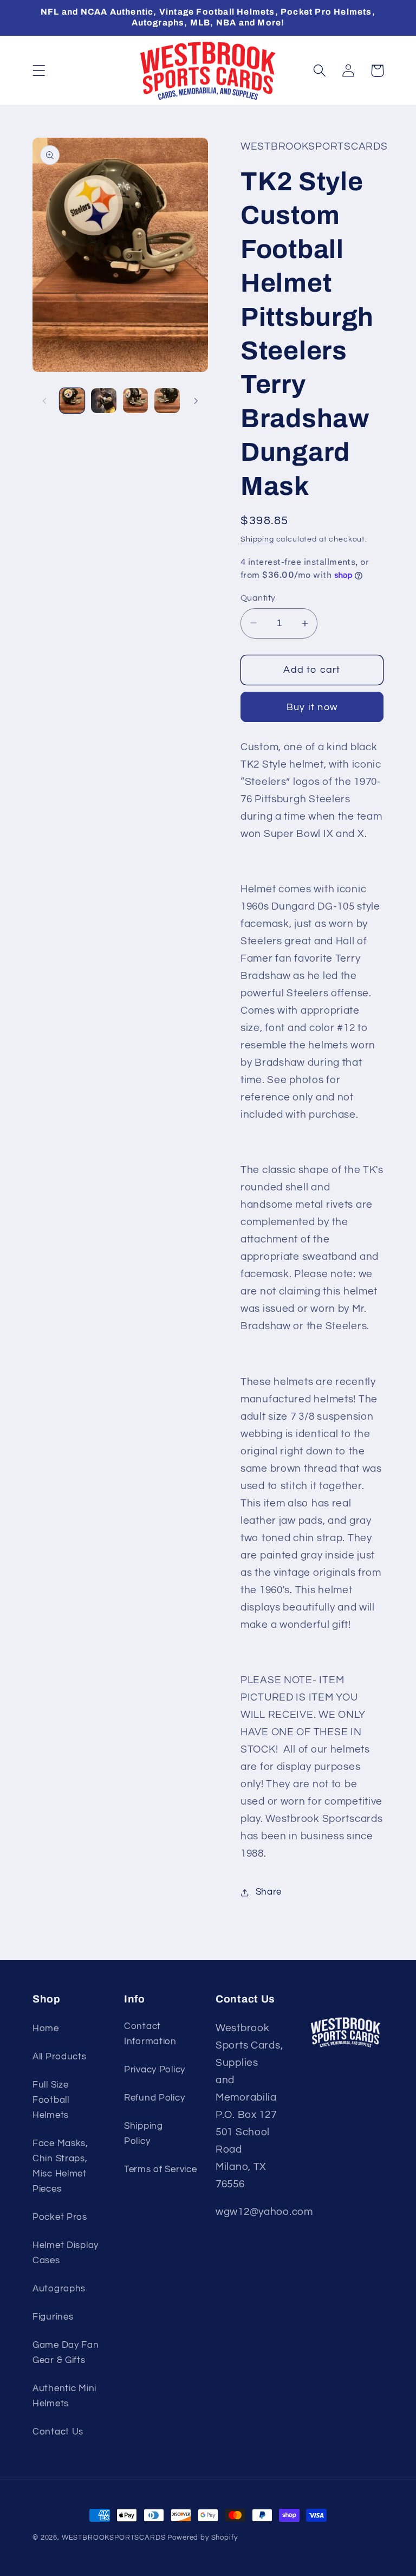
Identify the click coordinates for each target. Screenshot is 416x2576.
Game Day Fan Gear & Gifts (66, 2353)
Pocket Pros (60, 2217)
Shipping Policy (144, 2134)
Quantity (258, 598)
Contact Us (58, 2432)
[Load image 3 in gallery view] (135, 401)
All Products (60, 2057)
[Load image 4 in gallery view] (167, 401)
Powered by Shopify (202, 2538)
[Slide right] (196, 401)
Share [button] (269, 1892)
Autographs (59, 2289)
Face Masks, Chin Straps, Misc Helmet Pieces (60, 2166)
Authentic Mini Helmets (64, 2396)
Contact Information (150, 2034)
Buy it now (312, 707)
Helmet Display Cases (66, 2253)
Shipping (257, 539)
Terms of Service (161, 2169)
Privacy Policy (155, 2070)
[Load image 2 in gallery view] (103, 401)
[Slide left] (44, 401)
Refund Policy (154, 2098)
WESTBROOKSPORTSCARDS (114, 2538)
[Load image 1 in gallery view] (72, 401)
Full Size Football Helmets (51, 2100)
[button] (39, 71)
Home (46, 2028)
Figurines (53, 2317)
